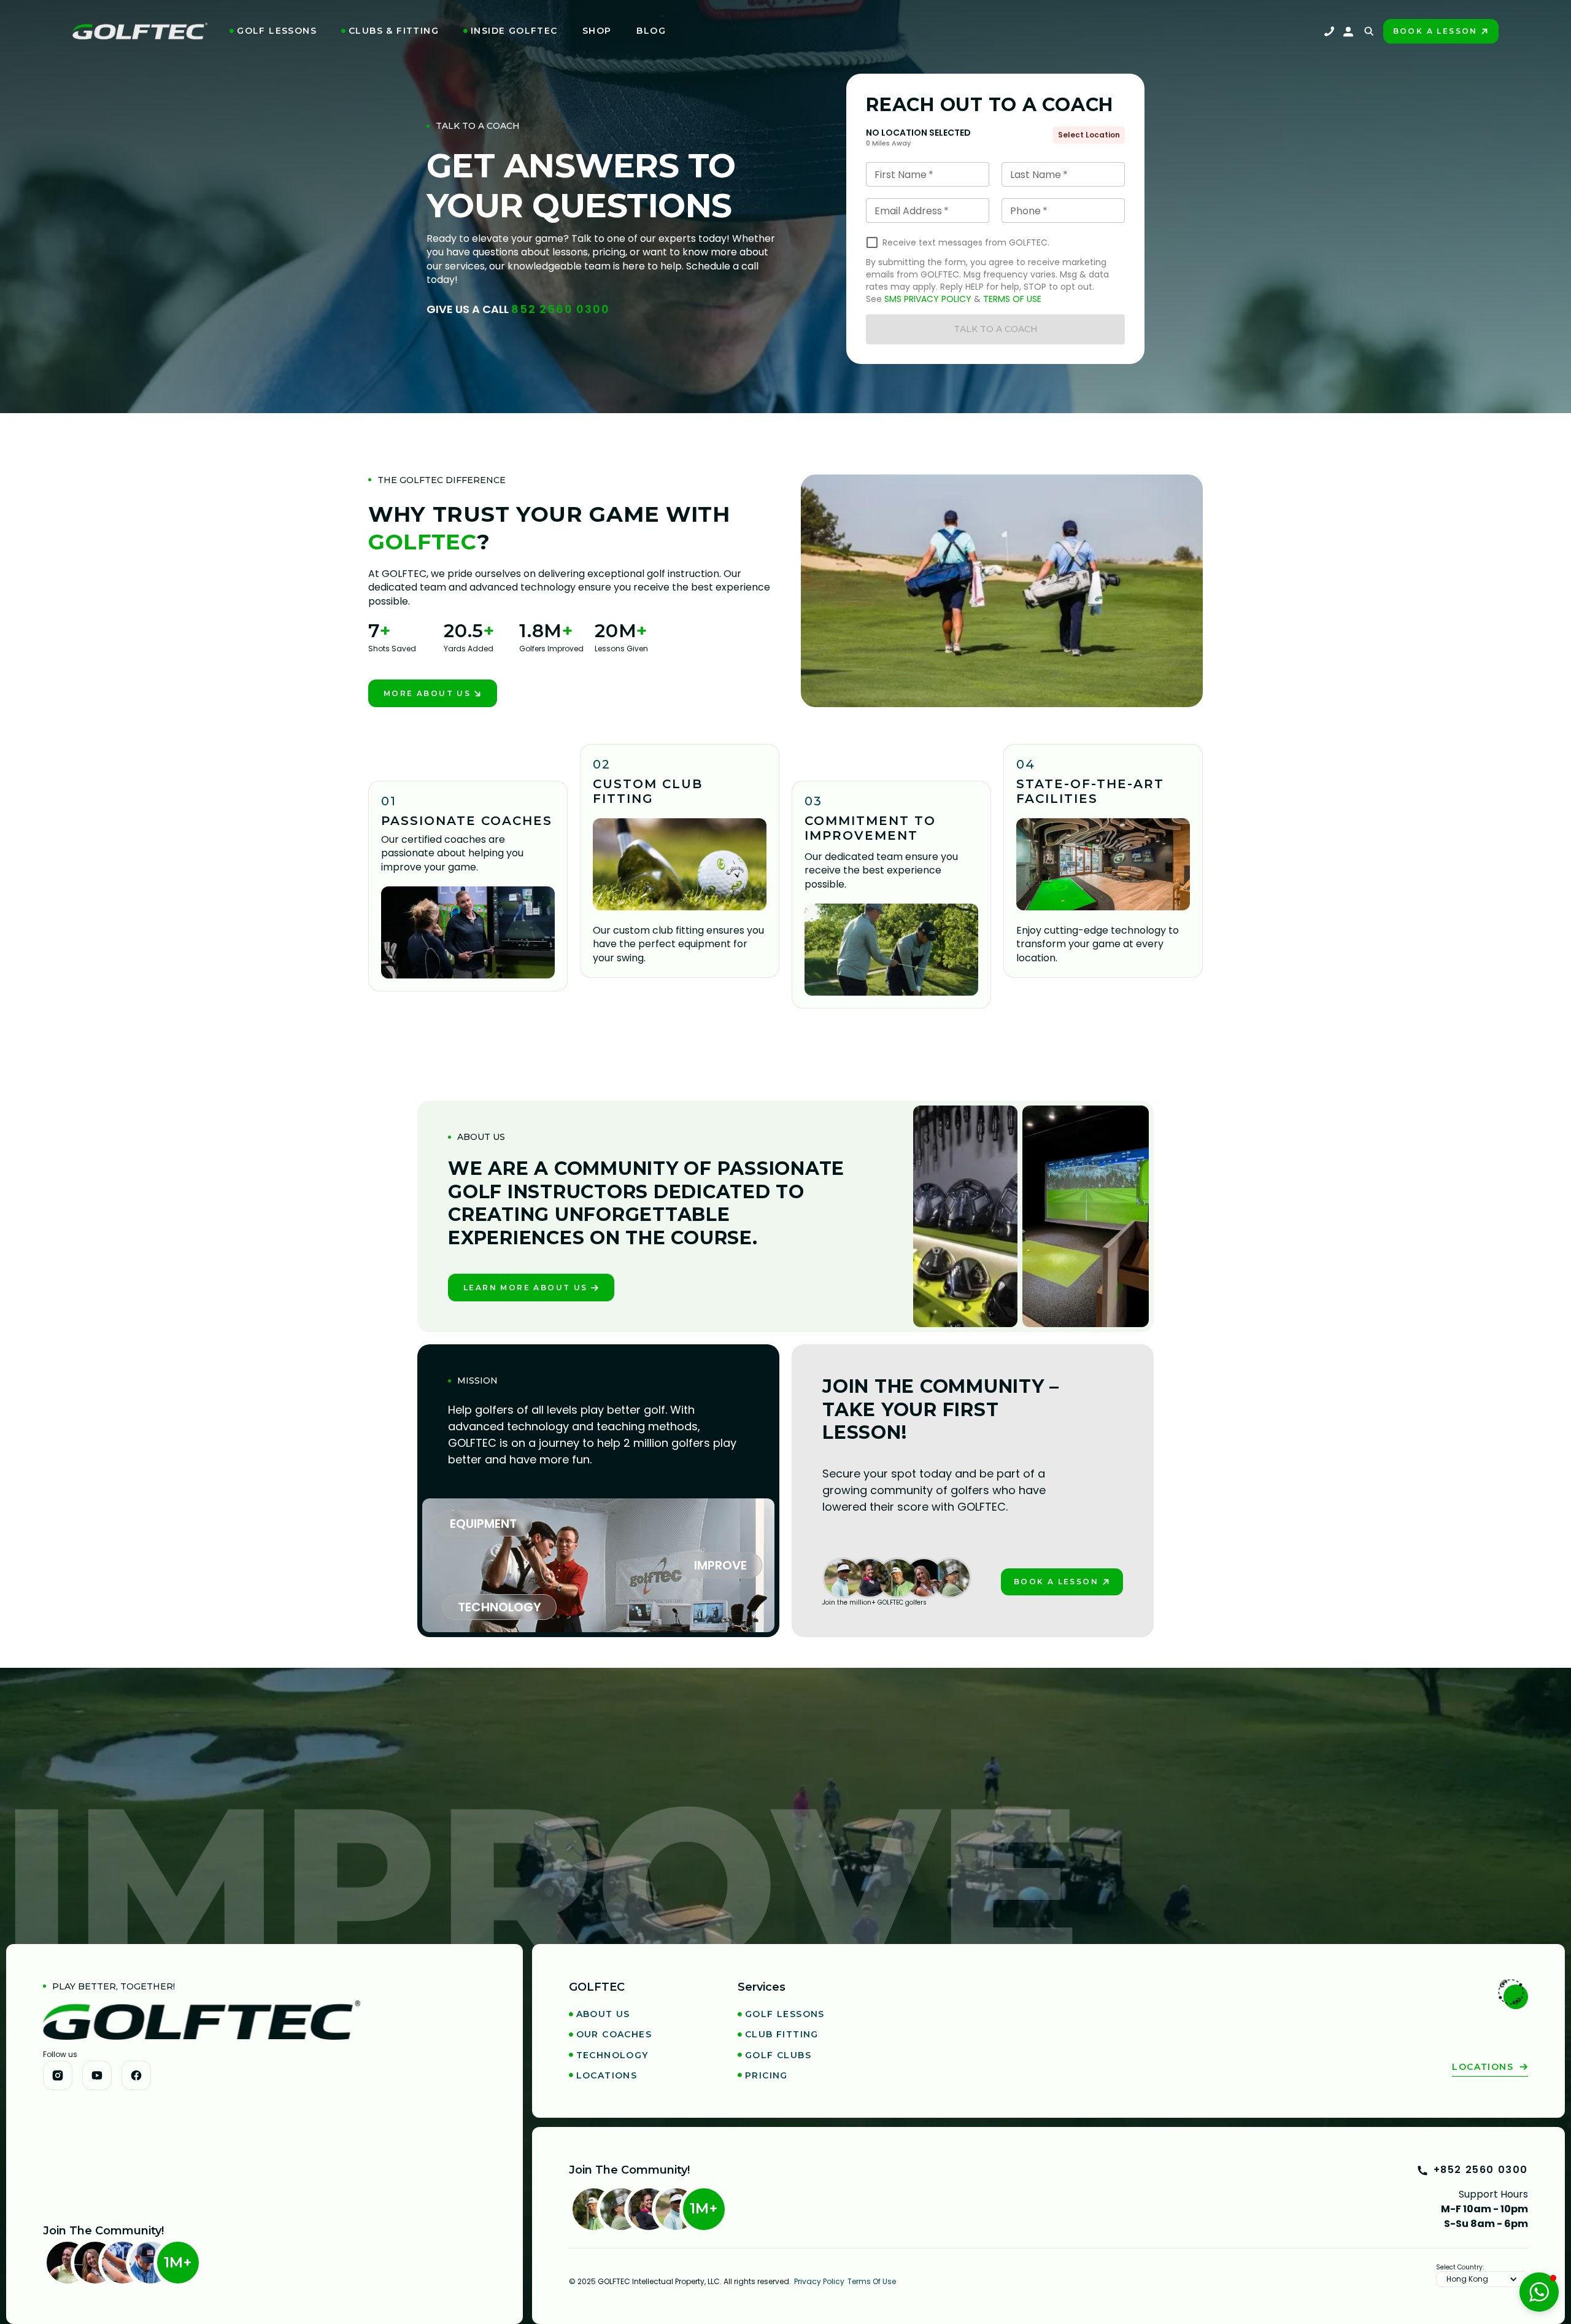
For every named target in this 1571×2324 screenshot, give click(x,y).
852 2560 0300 (560, 309)
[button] (273, 31)
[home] (140, 31)
